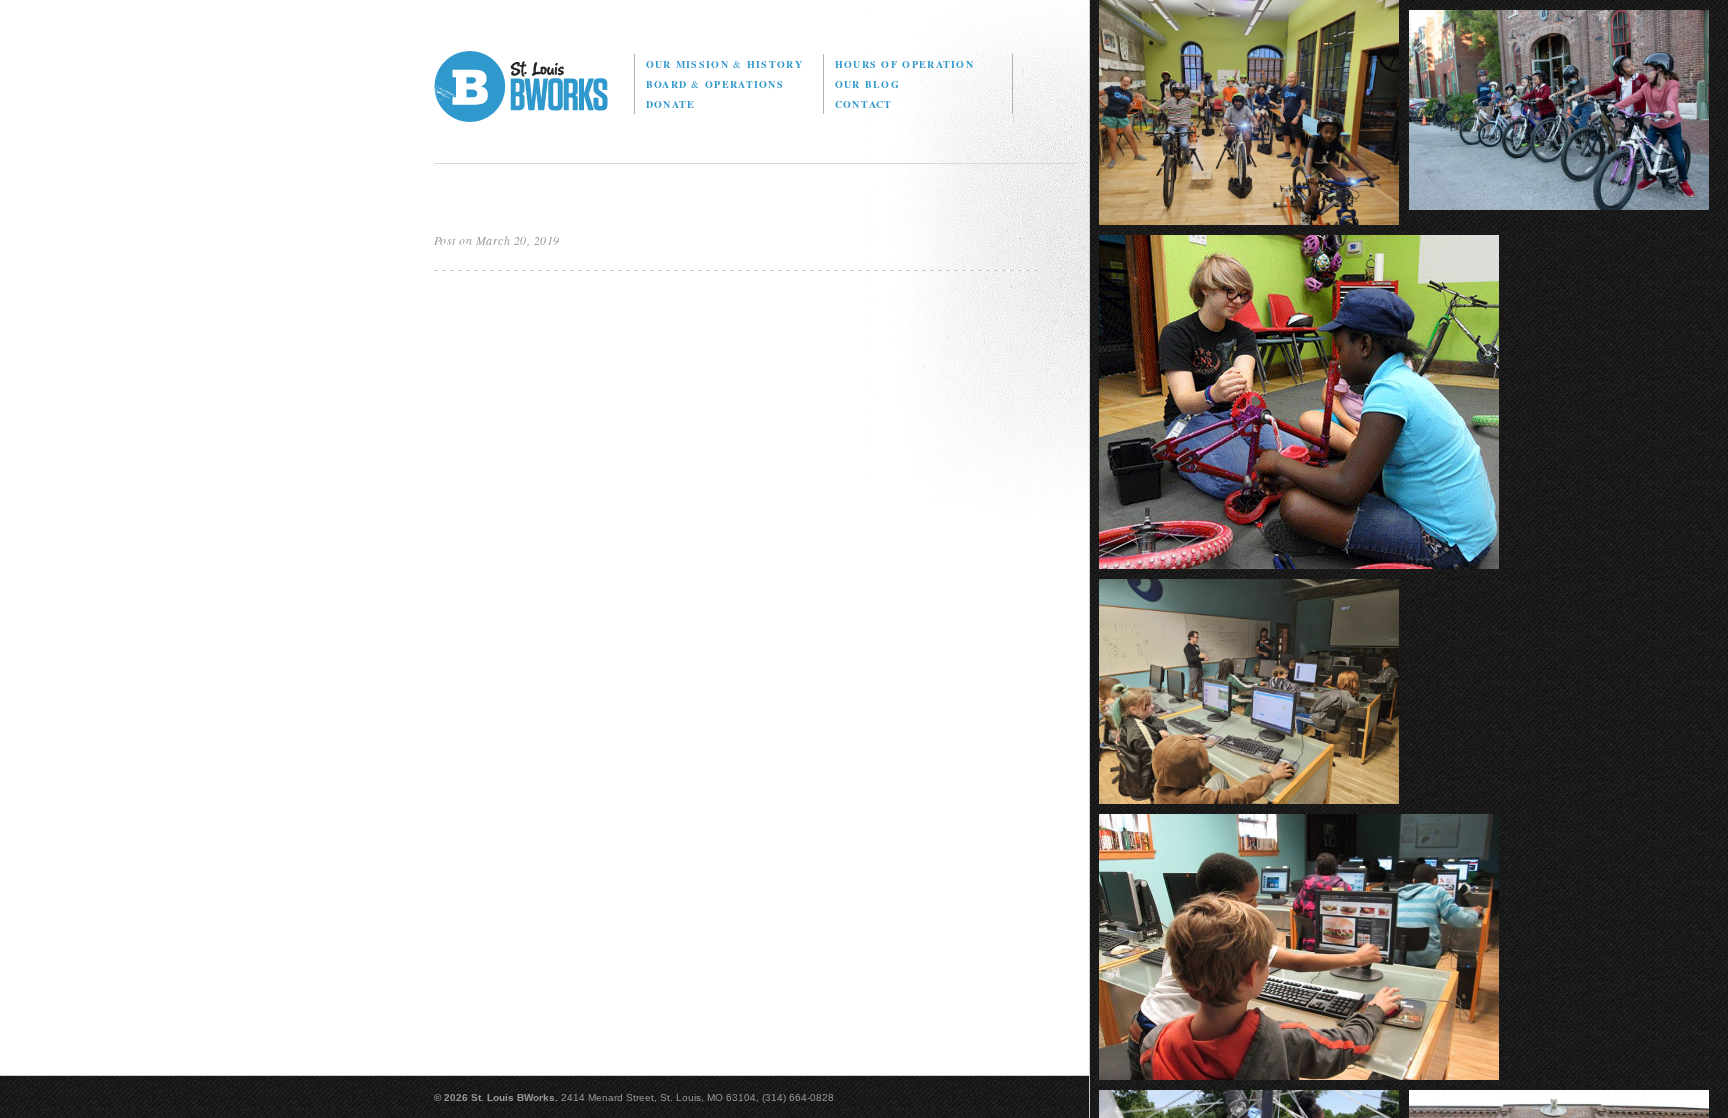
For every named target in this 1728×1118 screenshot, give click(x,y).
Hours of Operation (904, 64)
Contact (864, 104)
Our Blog (867, 84)
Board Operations (715, 84)
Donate (671, 104)
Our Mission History (724, 64)
